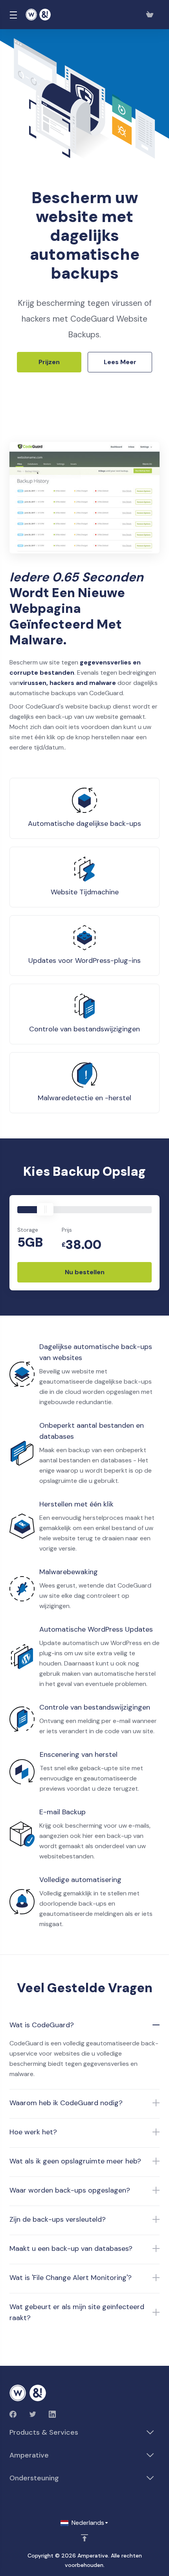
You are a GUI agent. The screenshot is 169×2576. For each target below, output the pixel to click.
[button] (84, 2025)
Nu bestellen (85, 1272)
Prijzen (49, 362)
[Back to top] (84, 2538)
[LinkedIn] (52, 2414)
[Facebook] (13, 2414)
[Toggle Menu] (13, 15)
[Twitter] (33, 2414)
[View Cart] (151, 15)
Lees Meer (120, 362)
